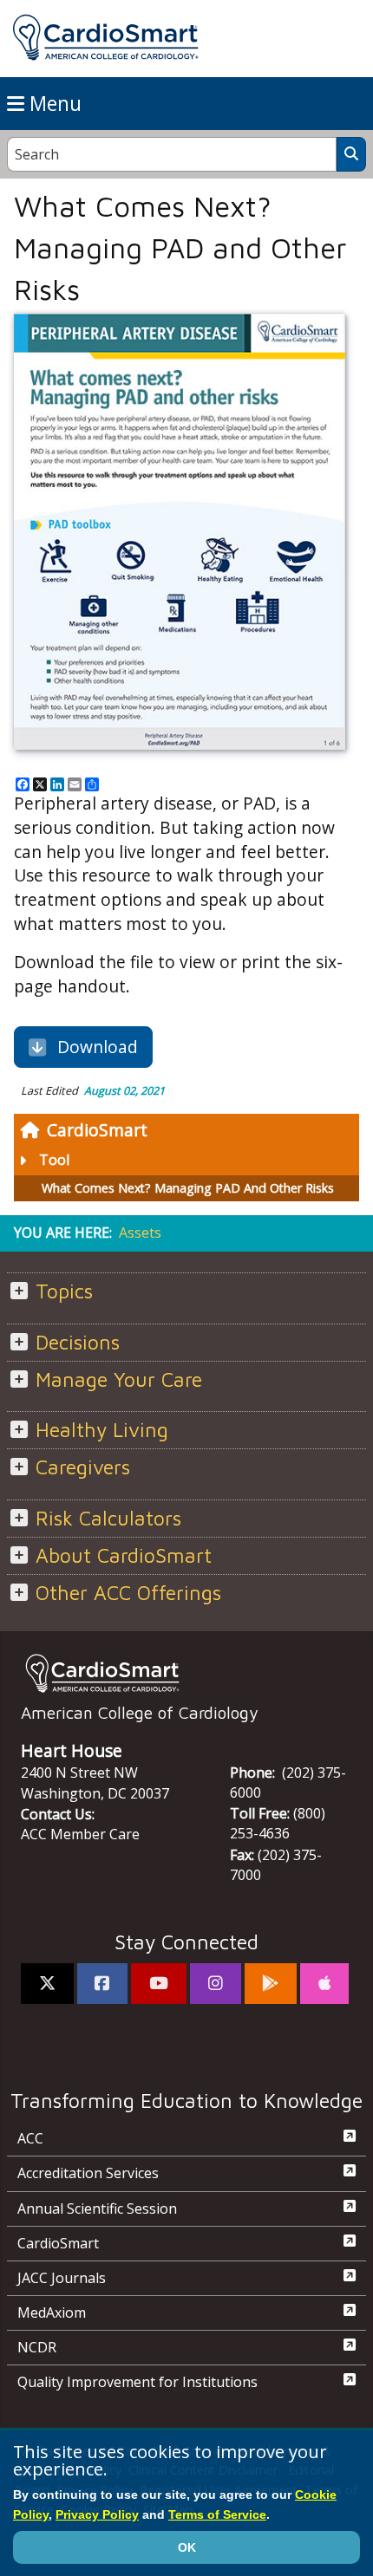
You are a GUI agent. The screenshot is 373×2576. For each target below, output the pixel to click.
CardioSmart (97, 1130)
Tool (54, 1160)
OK (187, 2547)
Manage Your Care (119, 1379)
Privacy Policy (97, 2514)
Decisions (78, 1342)
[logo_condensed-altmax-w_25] (186, 1673)
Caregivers (83, 1467)
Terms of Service (217, 2514)
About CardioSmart (124, 1555)
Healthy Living (102, 1430)
